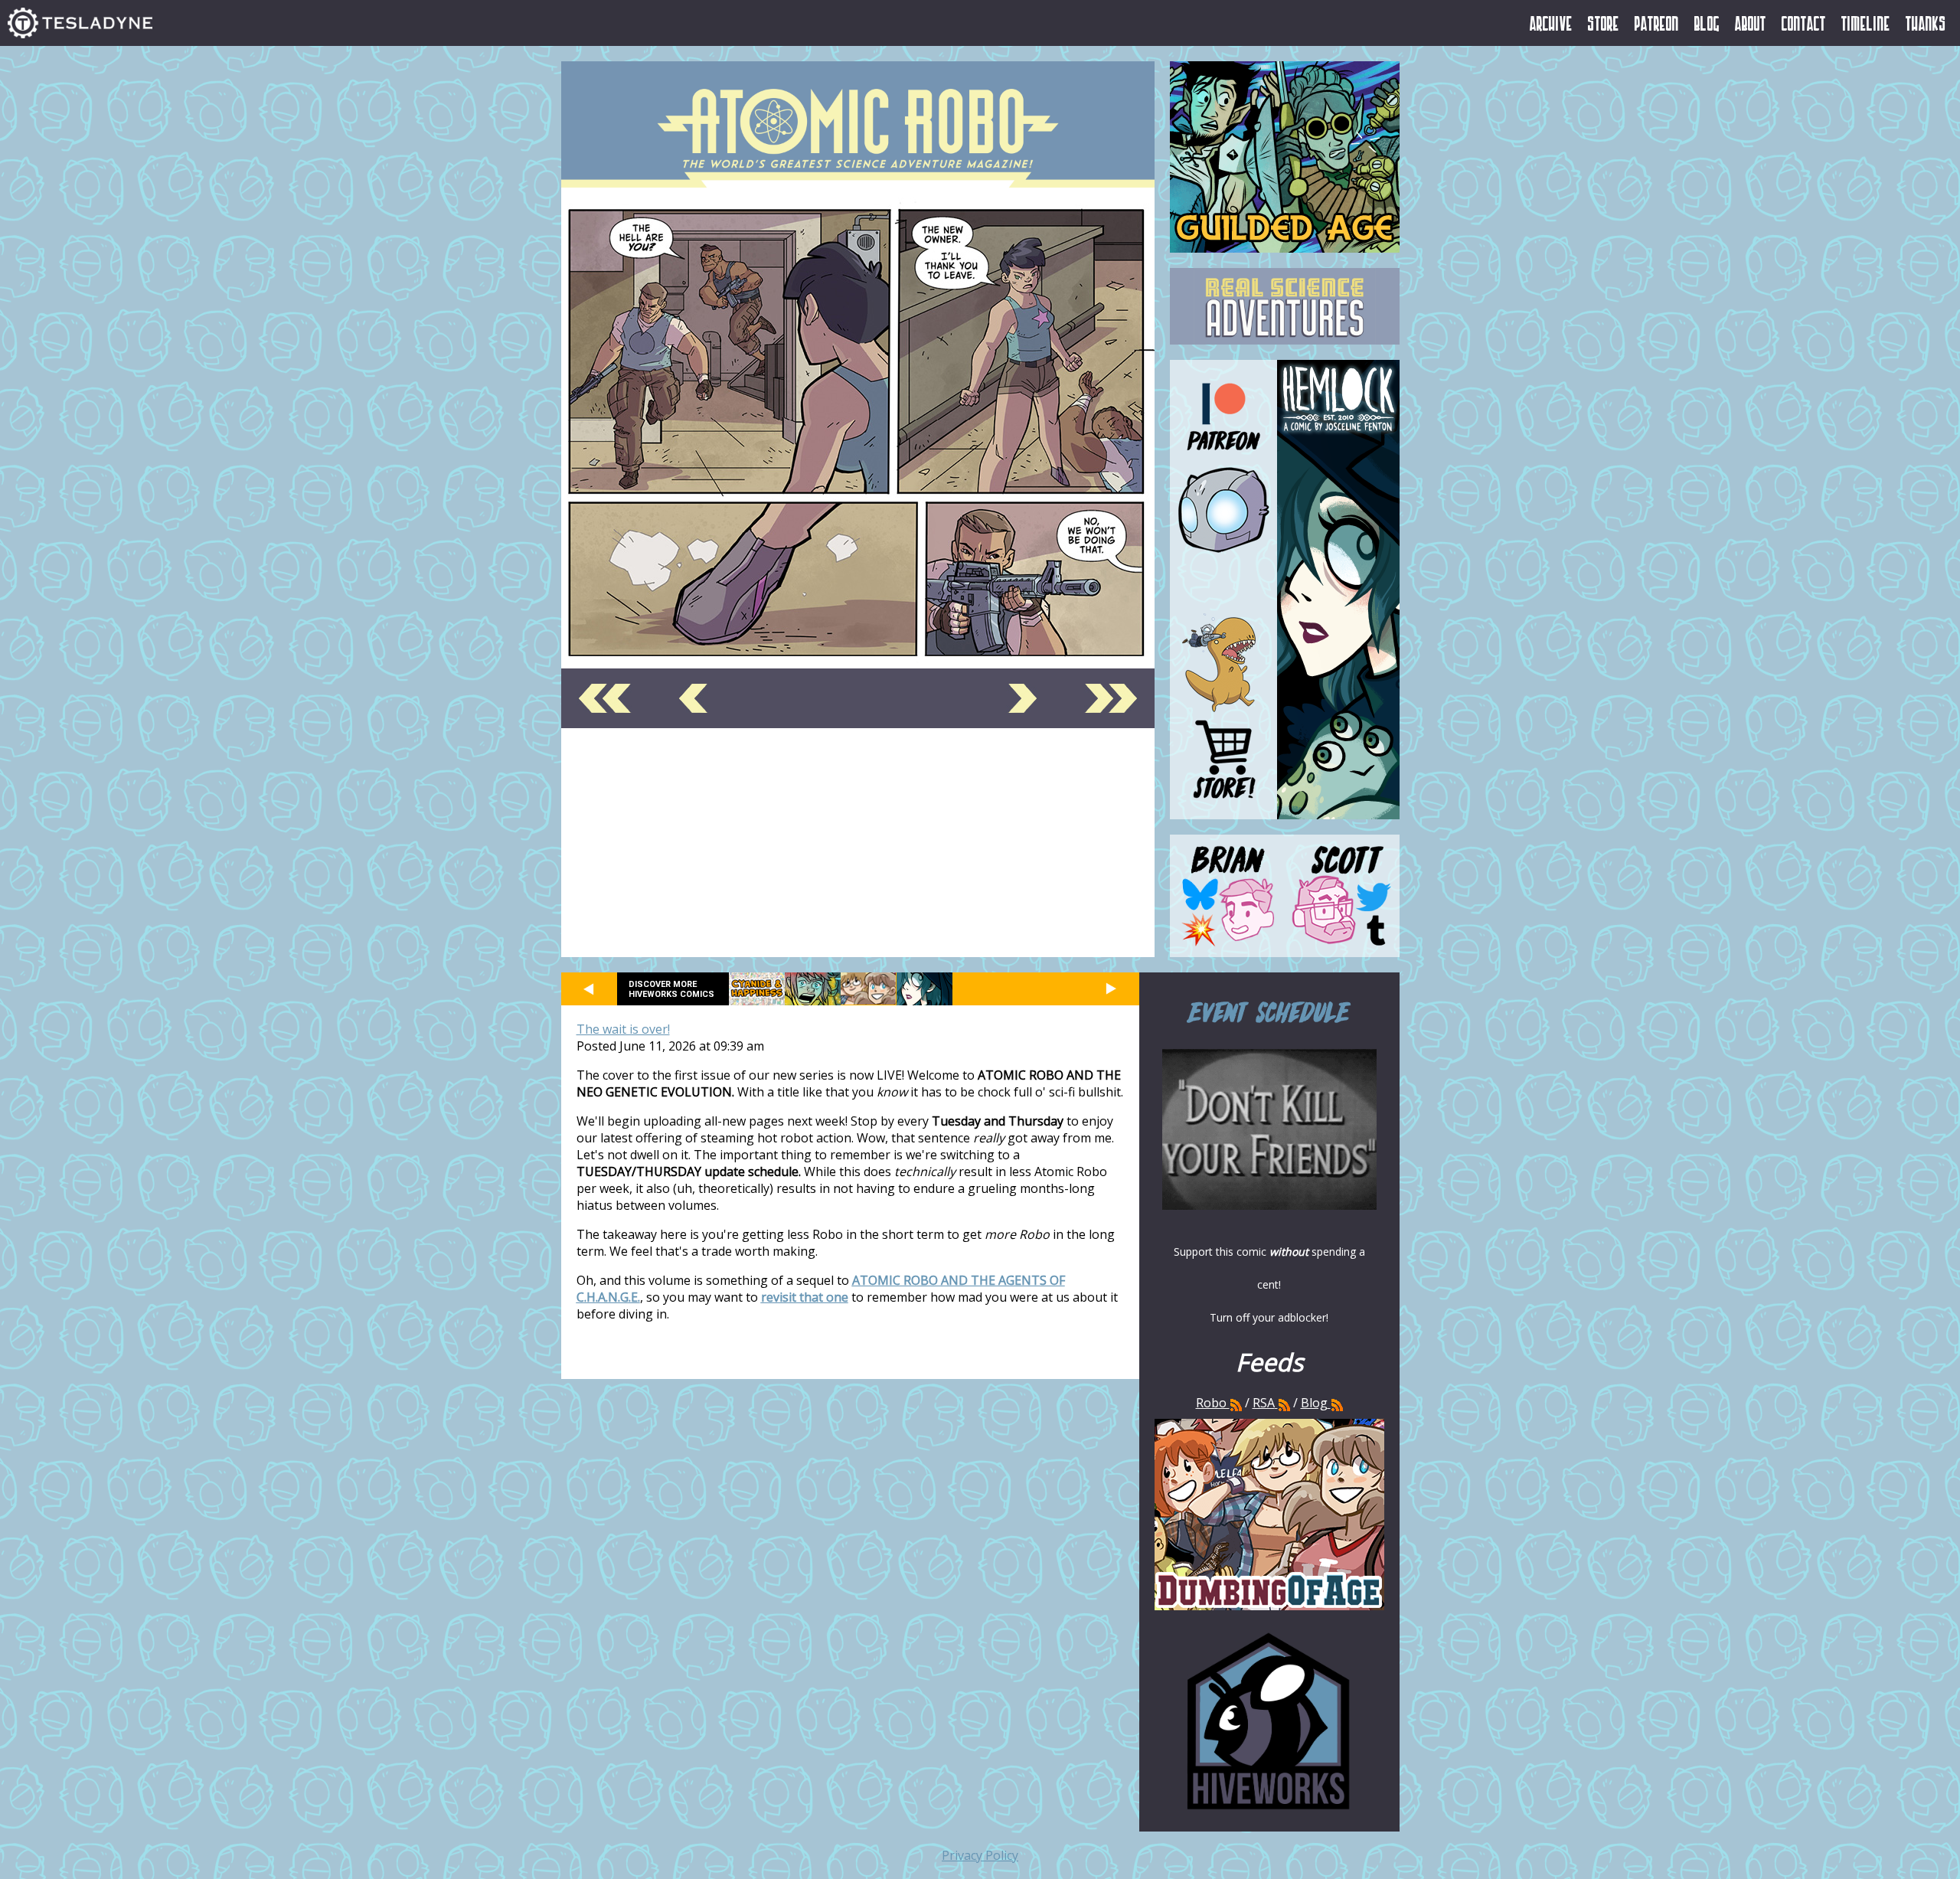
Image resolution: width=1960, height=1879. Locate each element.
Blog (1707, 23)
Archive (1551, 23)
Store (1604, 23)
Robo (1213, 1403)
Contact (1804, 23)
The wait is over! (623, 1029)
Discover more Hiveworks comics (671, 989)
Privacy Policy (980, 1855)
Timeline (1866, 23)
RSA (1264, 1403)
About (1751, 23)
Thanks (1926, 23)
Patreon (1657, 23)
